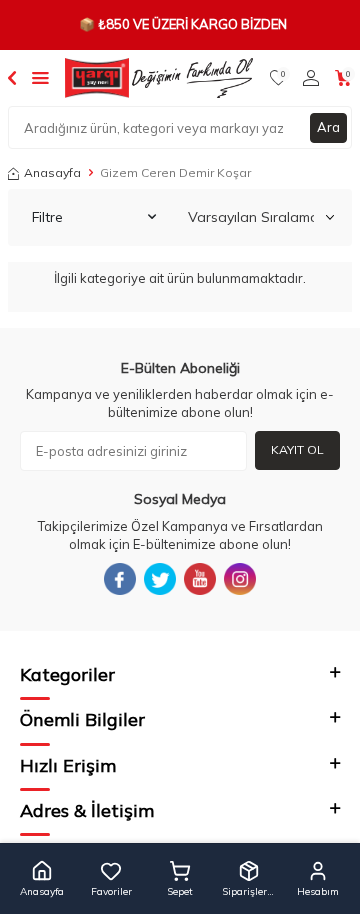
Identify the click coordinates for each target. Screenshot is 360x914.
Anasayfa (52, 172)
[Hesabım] (311, 78)
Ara (328, 127)
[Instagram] (240, 579)
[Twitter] (160, 579)
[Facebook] (120, 579)
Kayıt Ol (297, 449)
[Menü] (40, 77)
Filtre (47, 217)
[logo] (159, 78)
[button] (42, 879)
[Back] (12, 77)
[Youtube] (200, 579)
